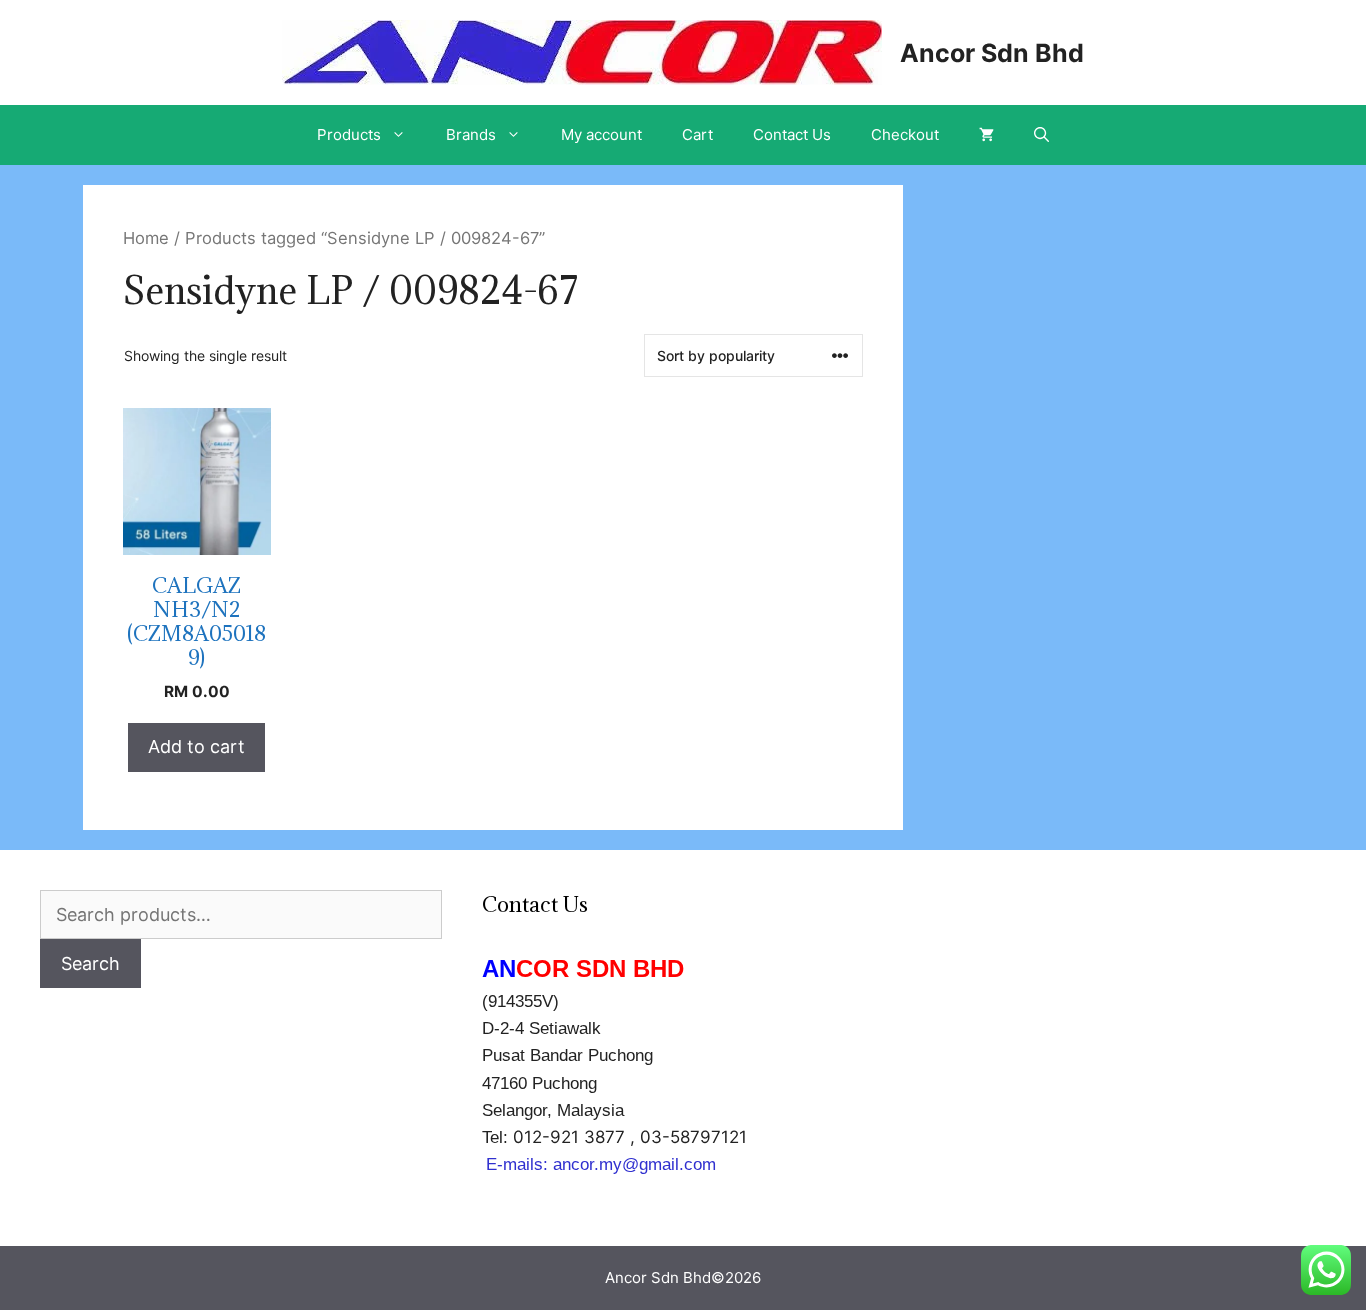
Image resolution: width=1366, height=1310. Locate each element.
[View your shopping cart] (986, 135)
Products (349, 134)
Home (146, 238)
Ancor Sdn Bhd (992, 53)
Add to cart (196, 746)
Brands (471, 134)
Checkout (905, 134)
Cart (697, 134)
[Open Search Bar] (1041, 135)
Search (90, 963)
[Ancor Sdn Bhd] (582, 50)
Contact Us (792, 134)
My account (601, 134)
